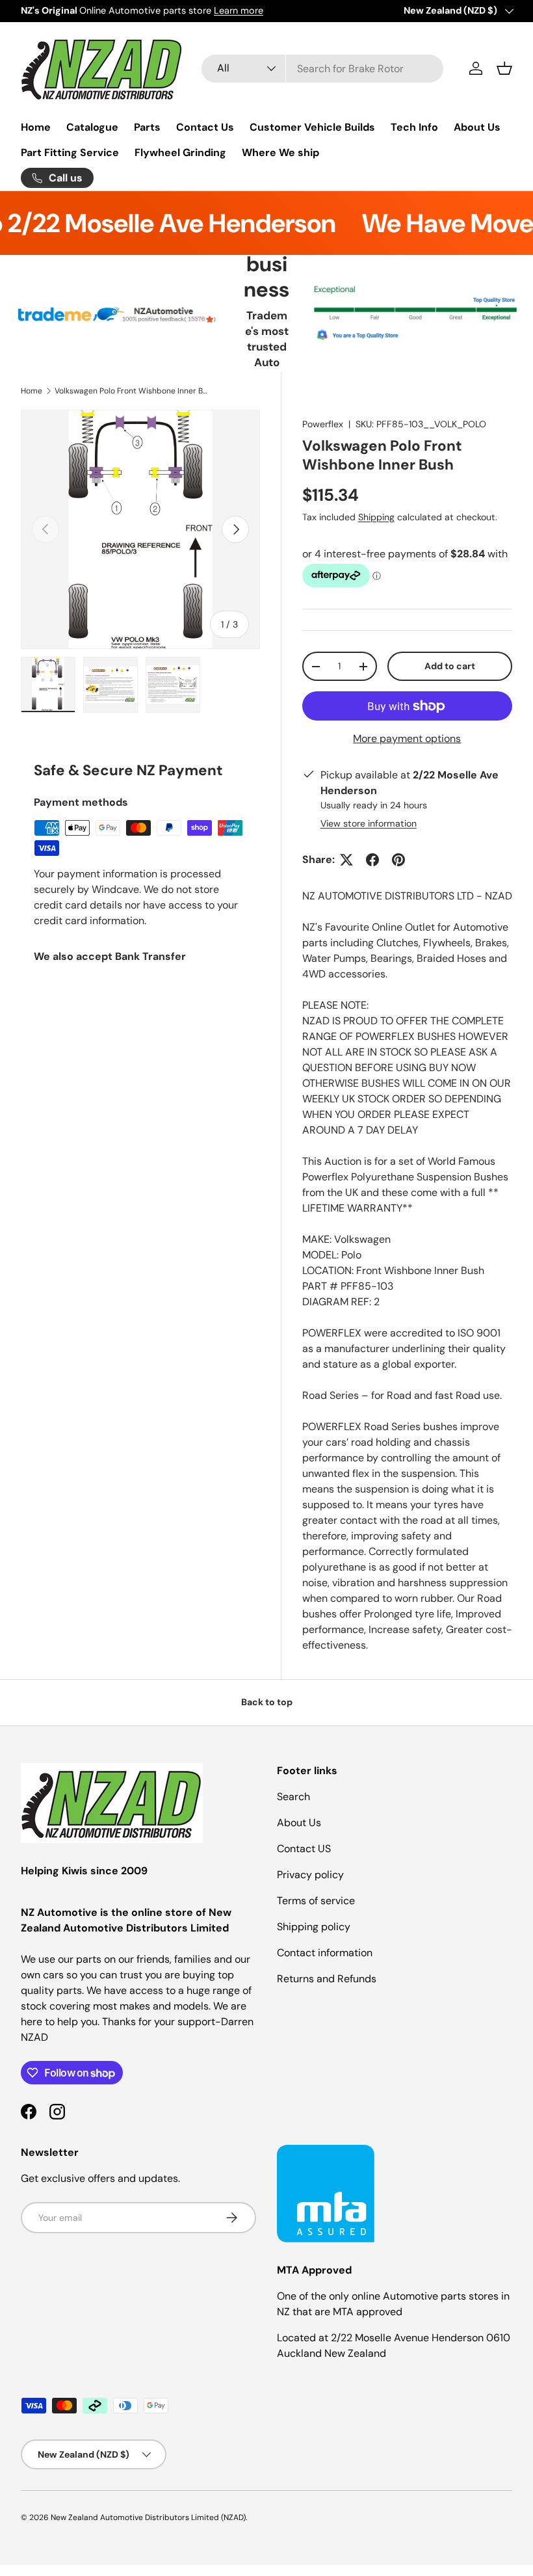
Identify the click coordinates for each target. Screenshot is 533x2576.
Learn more (239, 10)
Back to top (267, 1702)
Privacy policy (310, 1875)
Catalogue (92, 127)
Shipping (376, 517)
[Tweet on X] (346, 860)
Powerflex (323, 424)
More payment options (407, 738)
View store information (369, 823)
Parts (147, 127)
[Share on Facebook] (372, 860)
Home (36, 127)
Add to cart (450, 666)
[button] (504, 68)
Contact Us (205, 127)
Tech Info (414, 127)
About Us (477, 127)
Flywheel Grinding (180, 153)
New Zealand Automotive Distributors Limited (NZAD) (148, 2517)
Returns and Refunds (327, 1979)
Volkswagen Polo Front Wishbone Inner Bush (133, 391)
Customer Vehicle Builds (312, 127)
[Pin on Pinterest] (398, 860)
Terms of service (316, 1901)
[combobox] (323, 69)
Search (293, 1797)
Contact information (325, 1953)
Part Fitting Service (70, 153)
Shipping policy (314, 1927)
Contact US (304, 1849)
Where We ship (280, 153)
